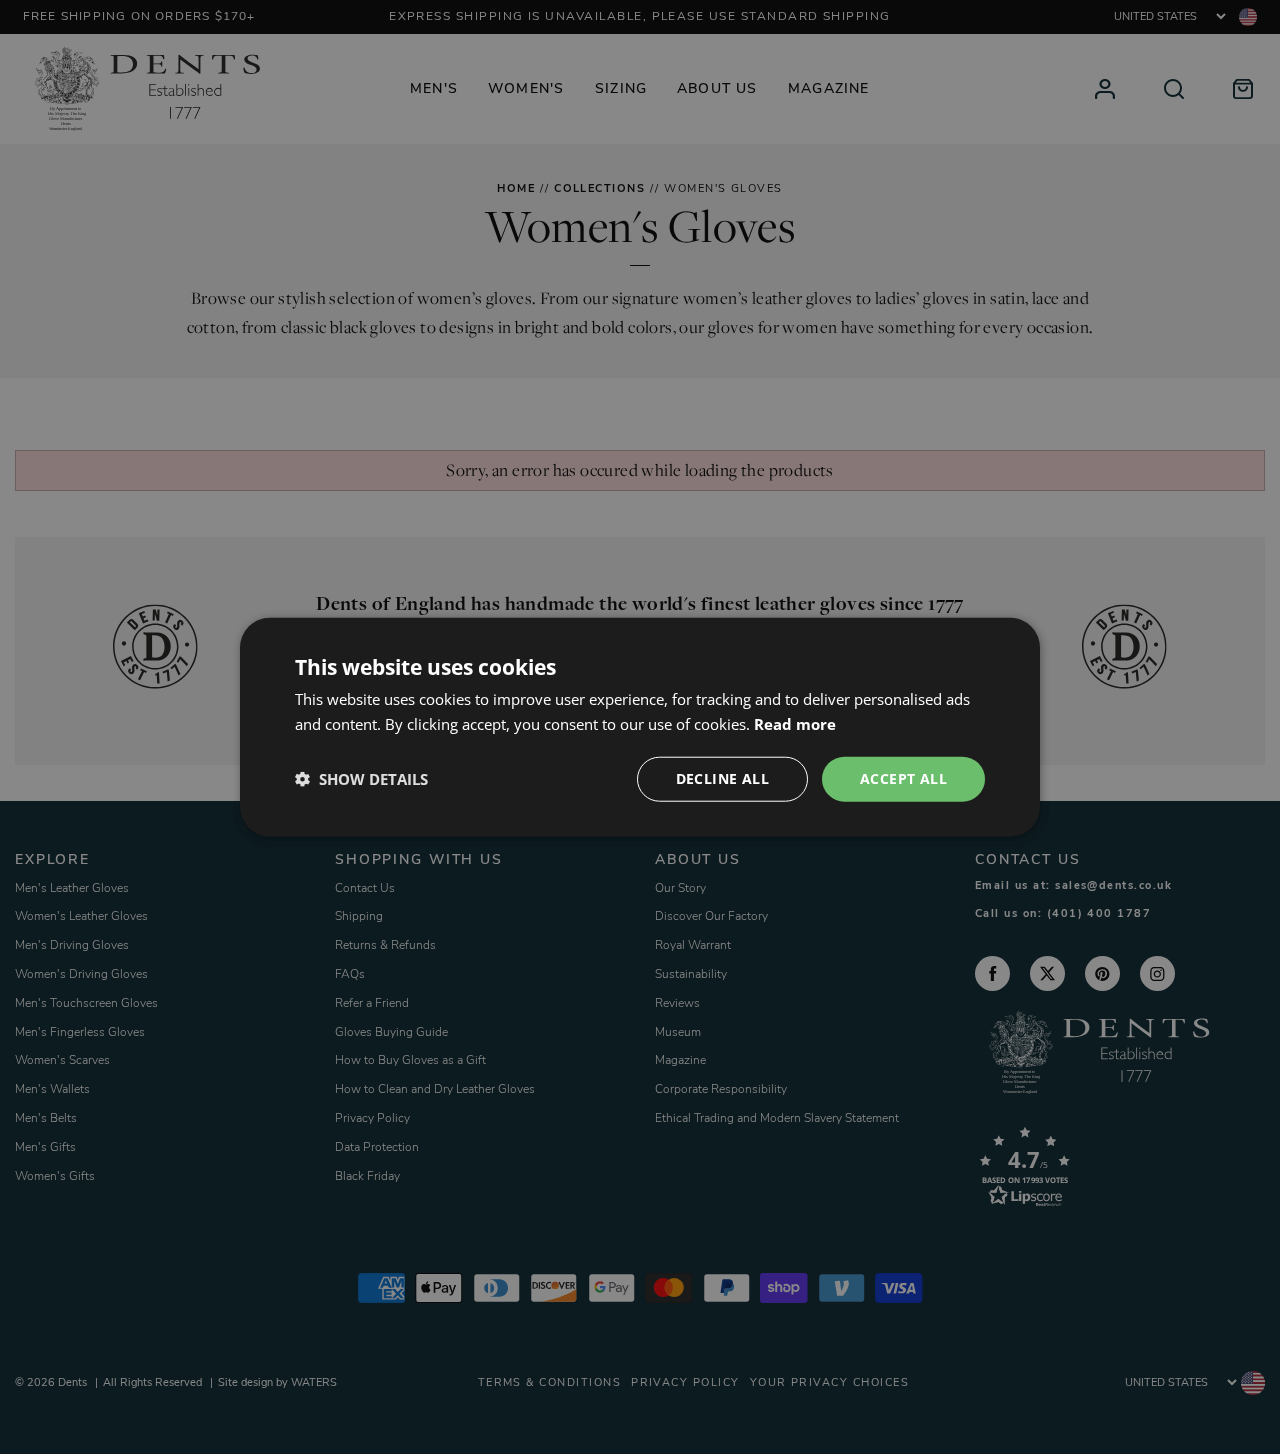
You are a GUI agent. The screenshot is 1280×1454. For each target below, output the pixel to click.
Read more (795, 724)
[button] (361, 779)
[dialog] (640, 727)
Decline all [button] (722, 778)
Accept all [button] (903, 778)
